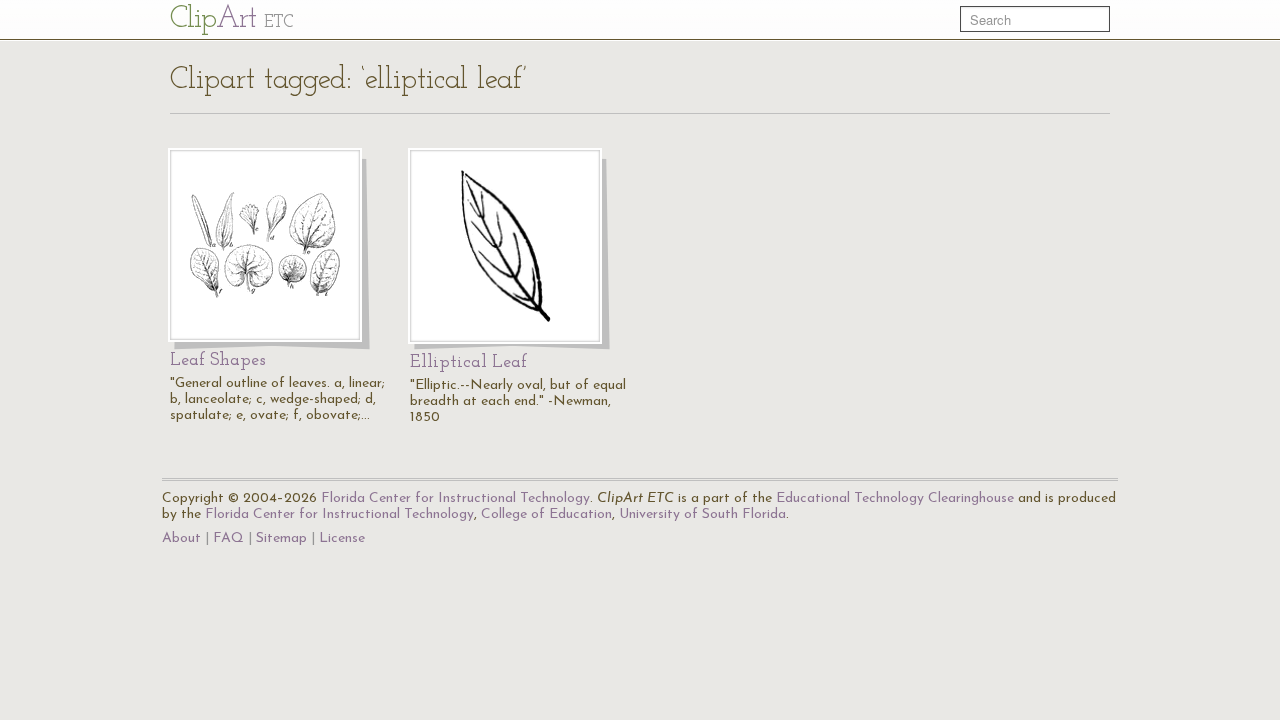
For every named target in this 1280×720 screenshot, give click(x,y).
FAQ (228, 538)
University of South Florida (702, 514)
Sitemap (281, 538)
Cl (231, 19)
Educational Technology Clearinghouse (895, 498)
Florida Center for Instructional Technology (455, 498)
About (181, 538)
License (342, 538)
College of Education (546, 514)
